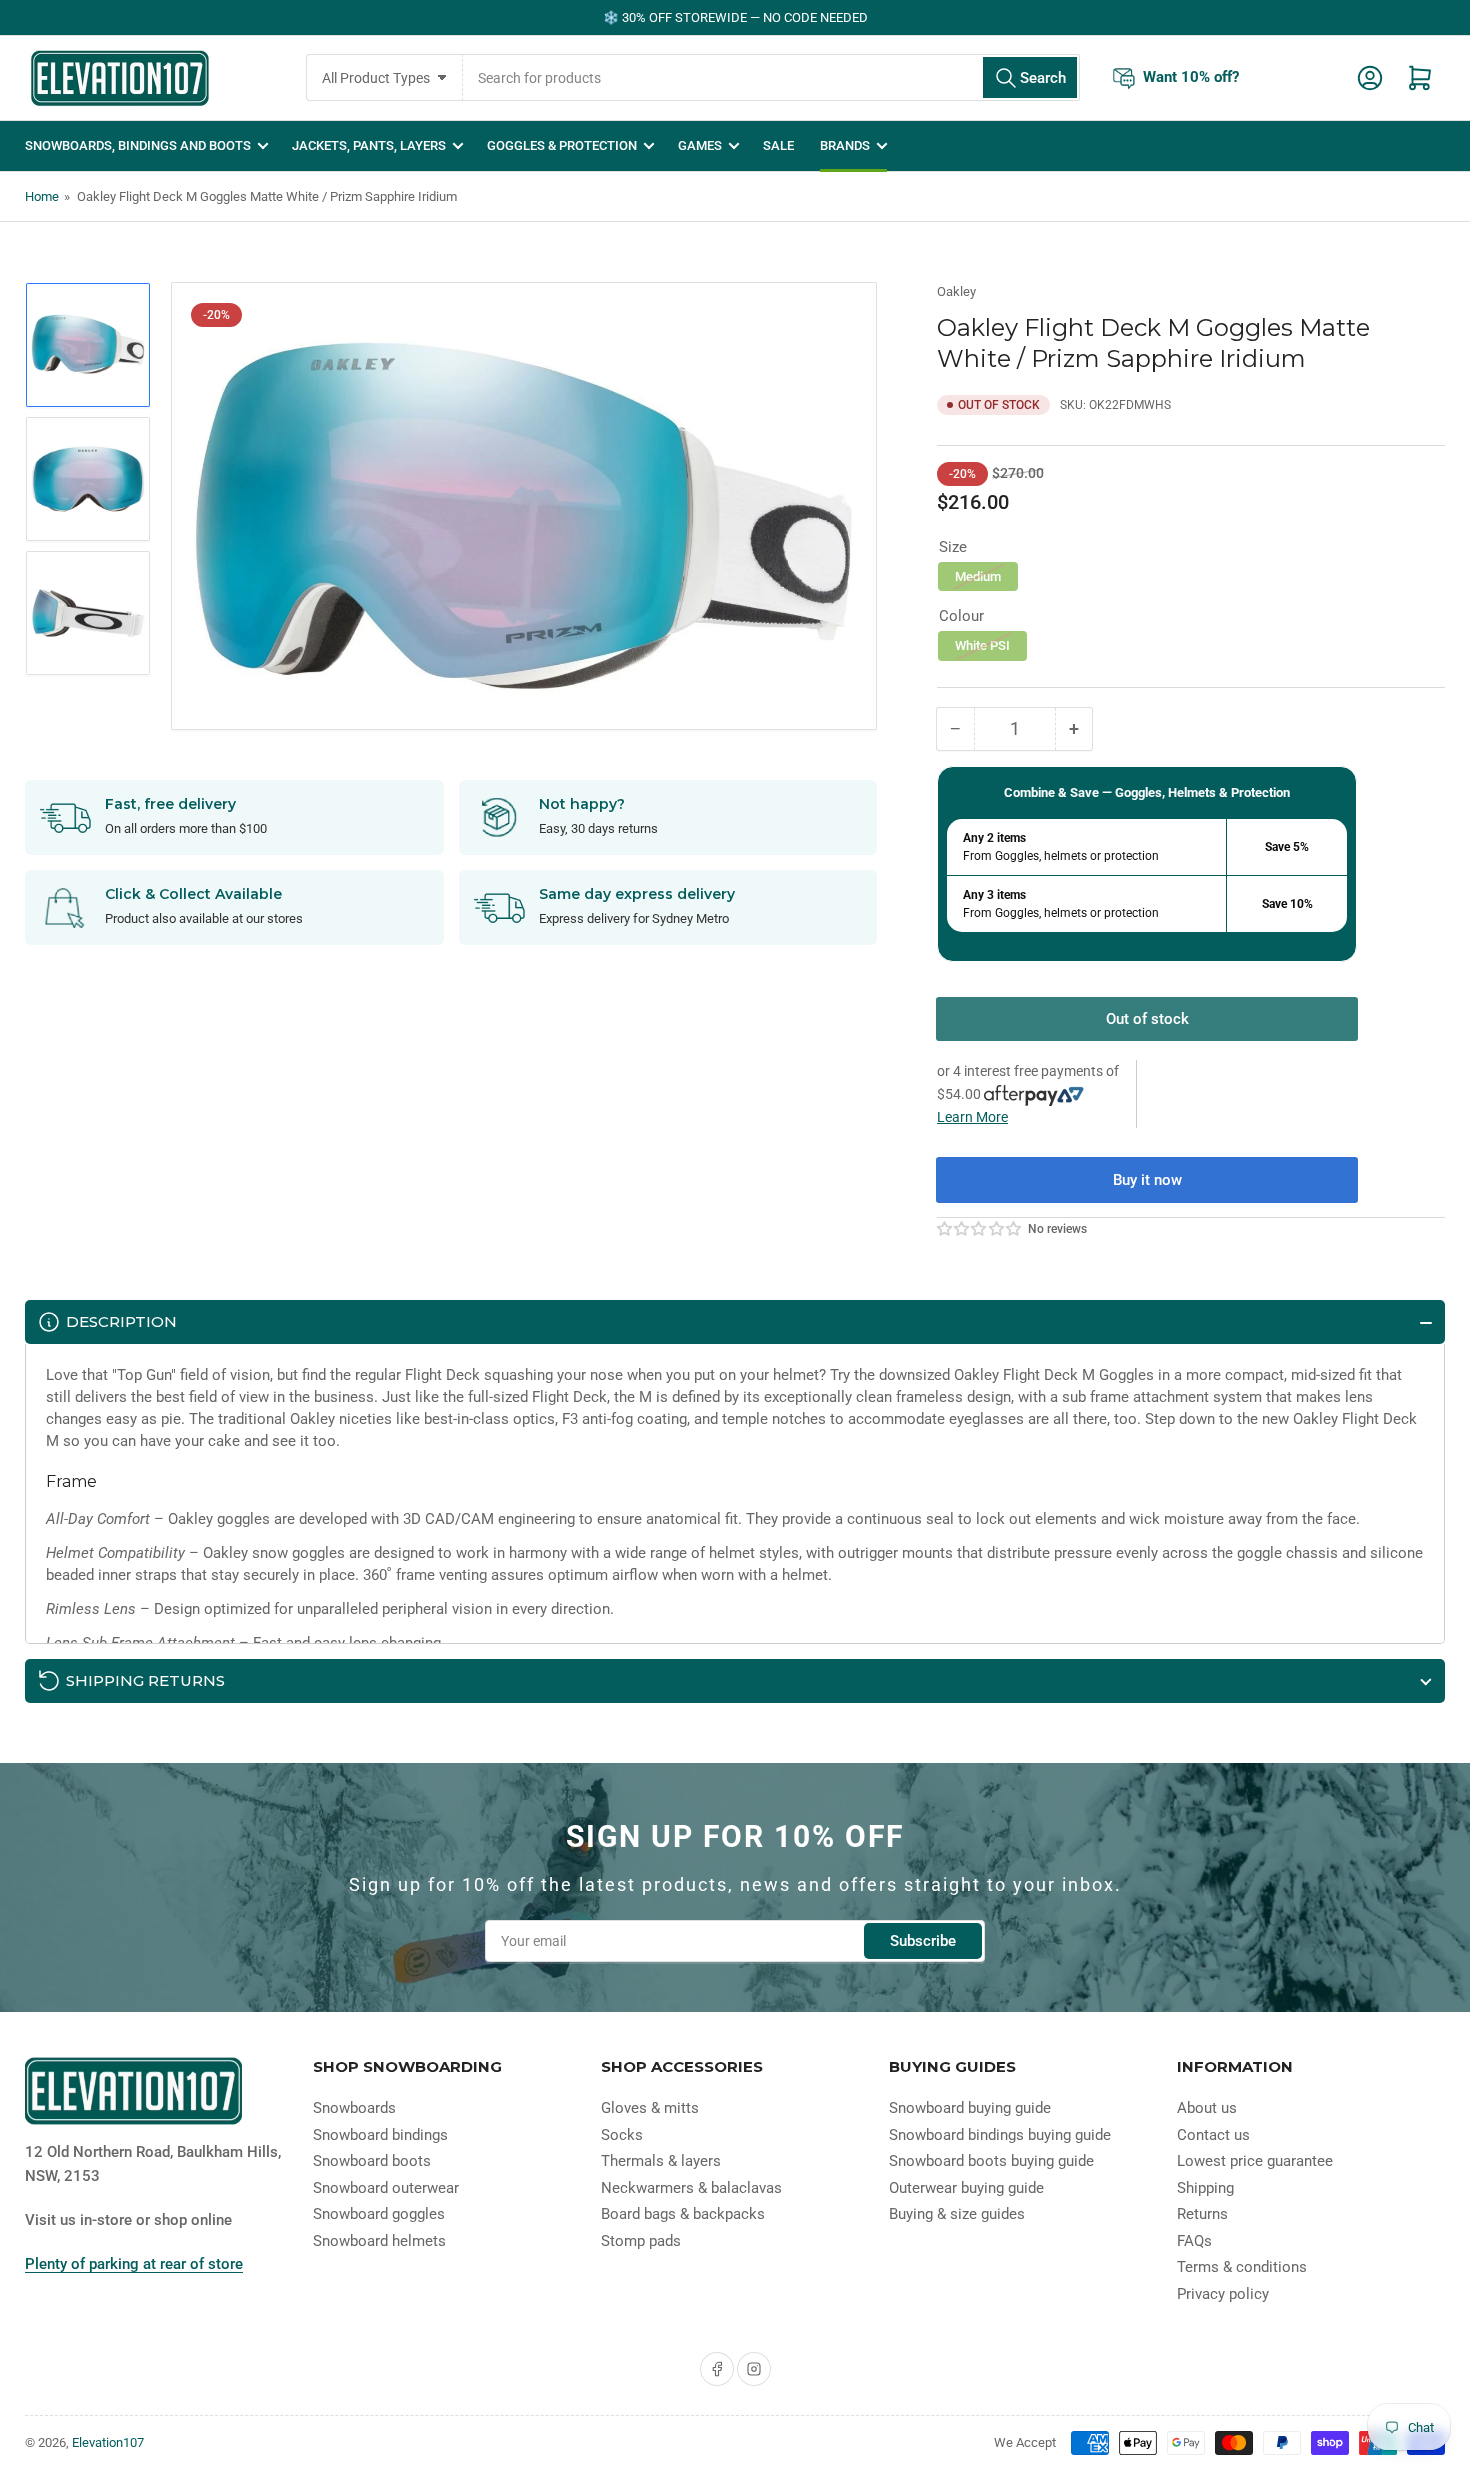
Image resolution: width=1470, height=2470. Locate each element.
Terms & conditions (1242, 2267)
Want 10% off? (1191, 77)
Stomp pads (641, 2241)
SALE (778, 145)
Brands (845, 145)
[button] (980, 1229)
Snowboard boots (372, 2161)
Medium (978, 576)
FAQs (1194, 2241)
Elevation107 (108, 2442)
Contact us (1213, 2135)
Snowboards (354, 2108)
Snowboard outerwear (386, 2188)
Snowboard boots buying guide (991, 2161)
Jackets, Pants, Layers (369, 145)
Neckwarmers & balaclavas (691, 2188)
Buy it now (1147, 1180)
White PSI (982, 645)
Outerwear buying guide (966, 2188)
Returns (1202, 2214)
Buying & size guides (957, 2214)
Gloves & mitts (650, 2108)
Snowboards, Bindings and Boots (138, 145)
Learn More (972, 1117)
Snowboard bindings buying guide (1000, 2135)
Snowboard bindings (380, 2135)
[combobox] (771, 77)
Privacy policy (1223, 2294)
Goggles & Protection (562, 145)
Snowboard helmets (379, 2241)
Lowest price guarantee (1255, 2161)
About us (1207, 2108)
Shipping (1205, 2188)
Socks (622, 2135)
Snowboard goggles (379, 2214)
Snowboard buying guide (970, 2108)
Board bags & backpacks (683, 2214)
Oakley (956, 291)
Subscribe (923, 1941)
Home (42, 196)
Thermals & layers (661, 2161)
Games (700, 145)
